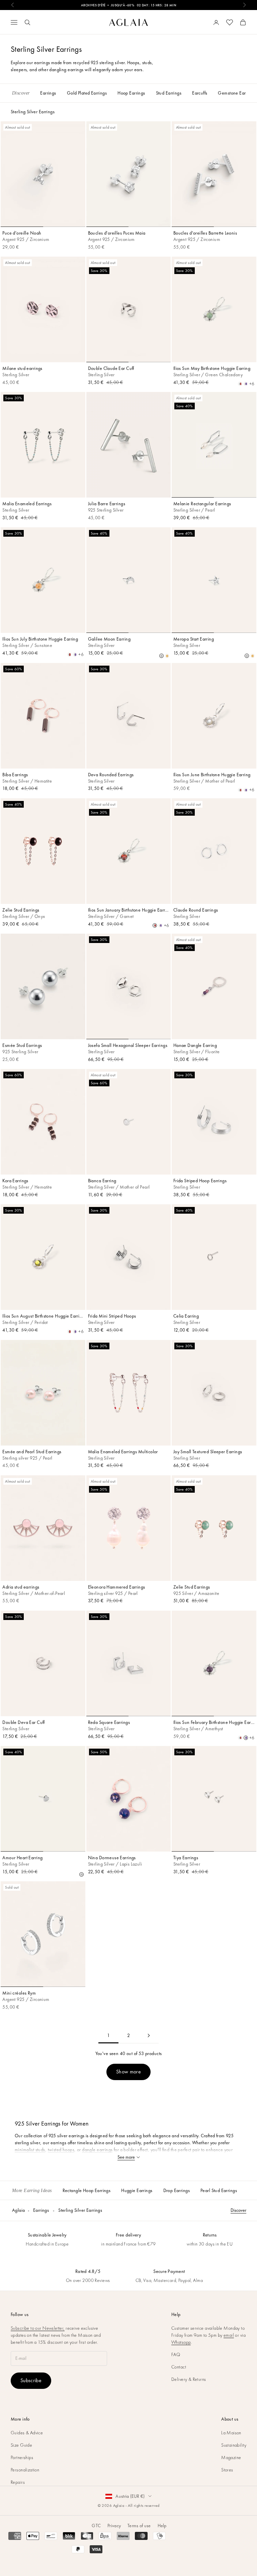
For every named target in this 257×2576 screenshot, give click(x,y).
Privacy (114, 2526)
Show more (128, 2072)
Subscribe (31, 2380)
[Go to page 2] (149, 2036)
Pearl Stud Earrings (219, 2190)
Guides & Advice (27, 2433)
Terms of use (139, 2526)
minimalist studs (30, 2150)
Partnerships (22, 2457)
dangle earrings (97, 2150)
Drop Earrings (177, 2190)
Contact (179, 2367)
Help (162, 2526)
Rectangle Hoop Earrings (87, 2190)
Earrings (41, 2210)
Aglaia (19, 2210)
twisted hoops (61, 2150)
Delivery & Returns (189, 2379)
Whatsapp (181, 2342)
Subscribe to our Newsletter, (38, 2328)
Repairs (18, 2482)
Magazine (231, 2457)
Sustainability (234, 2445)
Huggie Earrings (137, 2190)
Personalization (25, 2470)
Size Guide (21, 2445)
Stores (227, 2470)
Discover (238, 2210)
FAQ (176, 2354)
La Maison (231, 2433)
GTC (96, 2526)
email (229, 2335)
